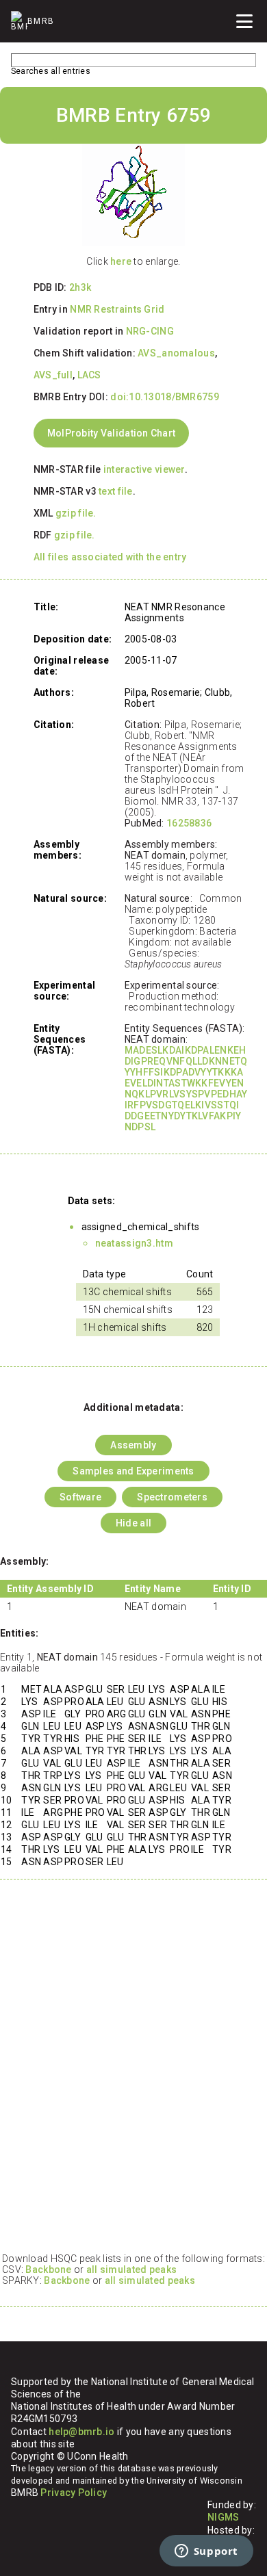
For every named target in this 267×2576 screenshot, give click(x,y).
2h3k (80, 287)
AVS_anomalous (176, 353)
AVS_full (53, 375)
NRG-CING (150, 331)
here (121, 261)
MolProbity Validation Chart (112, 433)
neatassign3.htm (134, 1243)
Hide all (133, 1523)
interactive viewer (144, 469)
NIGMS (223, 2517)
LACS (89, 375)
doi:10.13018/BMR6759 (165, 397)
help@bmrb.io (81, 2432)
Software (80, 1497)
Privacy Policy (74, 2493)
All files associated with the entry (110, 557)
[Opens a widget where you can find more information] (206, 2552)
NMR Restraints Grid (117, 309)
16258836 (189, 823)
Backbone (48, 2269)
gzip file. (76, 513)
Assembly (133, 1445)
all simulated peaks (131, 2269)
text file (116, 491)
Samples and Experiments (133, 1471)
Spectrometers (172, 1497)
